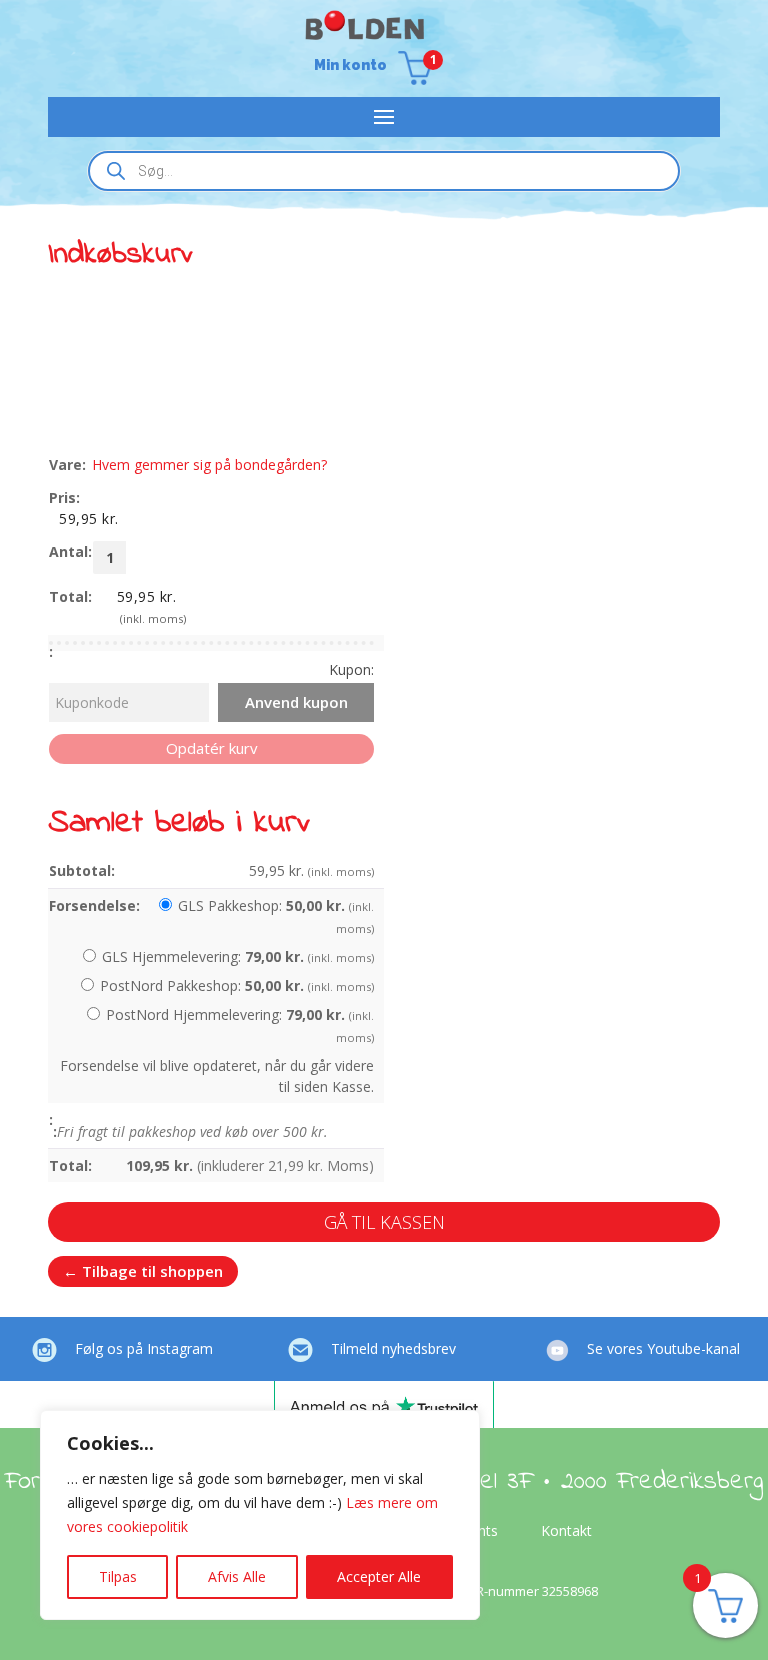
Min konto (350, 65)
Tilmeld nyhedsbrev (393, 1348)
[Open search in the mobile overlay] (384, 171)
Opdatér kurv (212, 748)
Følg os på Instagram (144, 1348)
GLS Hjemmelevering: (238, 956)
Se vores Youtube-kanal (663, 1348)
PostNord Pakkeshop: (237, 985)
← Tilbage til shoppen (143, 1271)
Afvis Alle (237, 1576)
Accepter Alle (379, 1576)
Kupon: (351, 669)
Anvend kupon (296, 702)
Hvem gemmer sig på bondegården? (209, 464)
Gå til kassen (384, 1222)
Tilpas (118, 1576)
